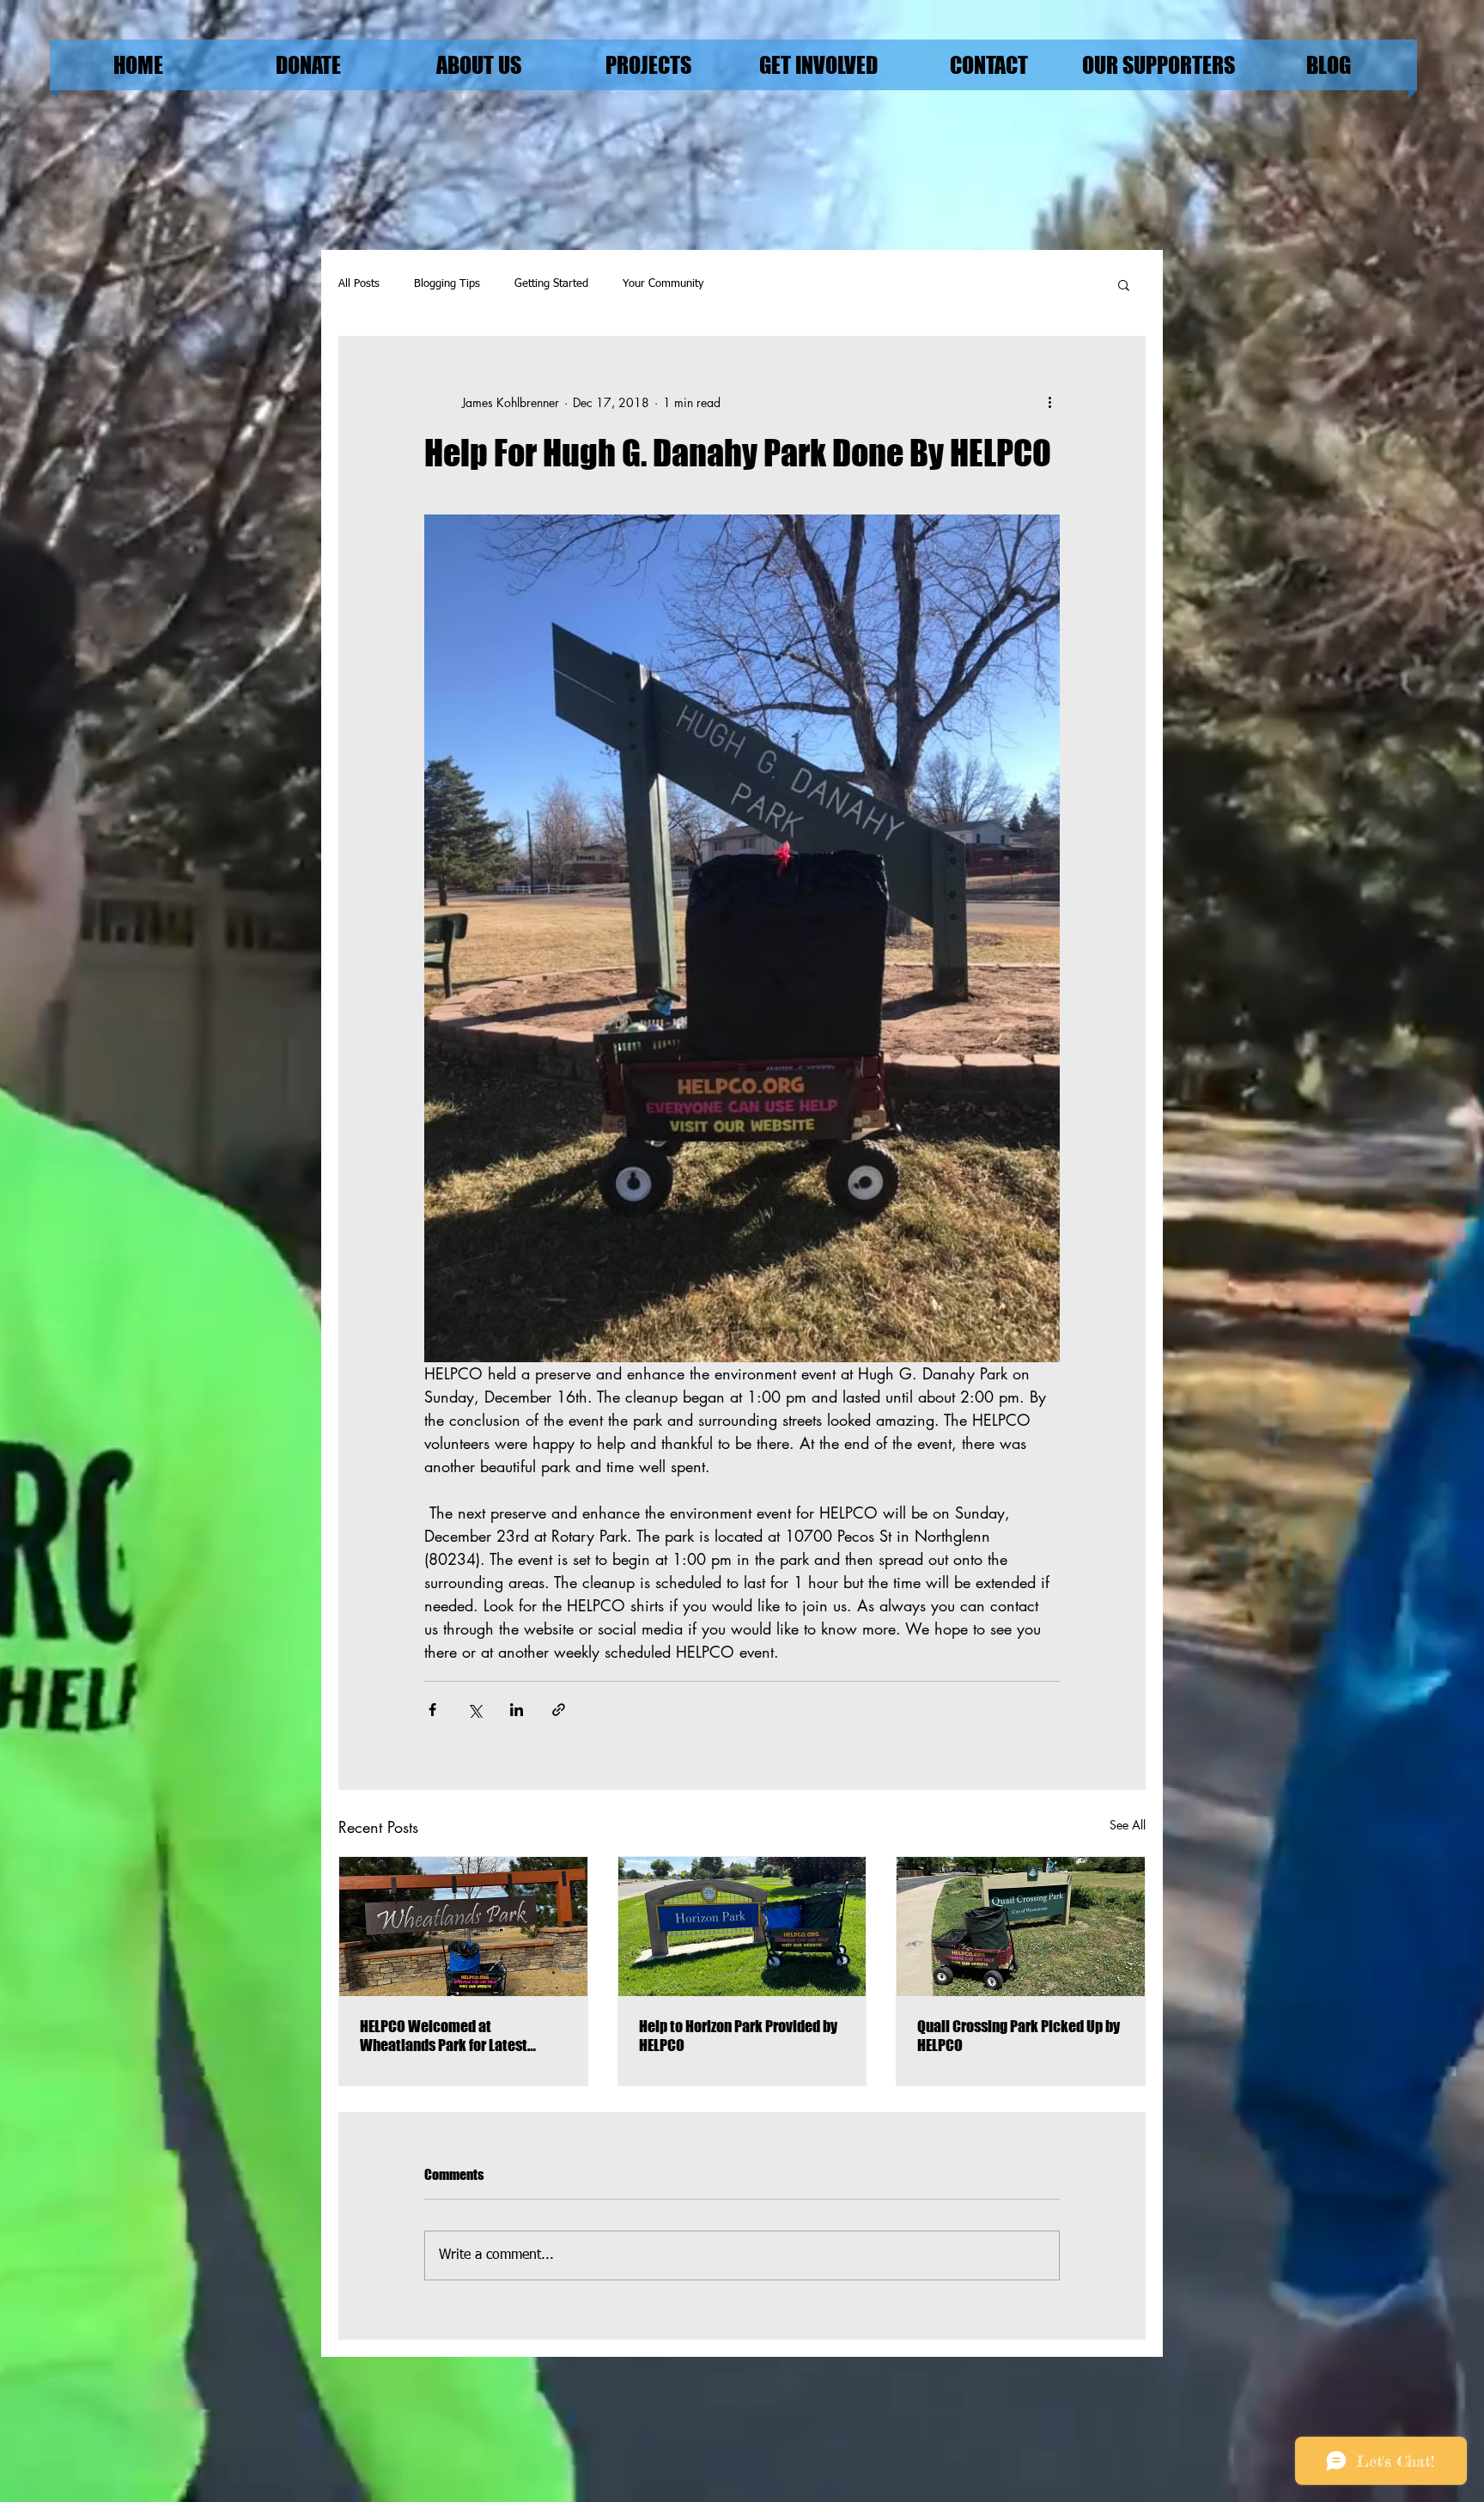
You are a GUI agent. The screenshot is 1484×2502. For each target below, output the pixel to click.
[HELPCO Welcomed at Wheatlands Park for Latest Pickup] (463, 1927)
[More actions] (1049, 402)
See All (1128, 1825)
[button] (1124, 284)
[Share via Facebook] (432, 1710)
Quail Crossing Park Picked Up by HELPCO (1019, 2036)
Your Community (663, 284)
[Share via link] (559, 1710)
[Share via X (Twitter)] (474, 1710)
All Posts (359, 284)
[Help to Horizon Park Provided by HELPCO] (742, 1927)
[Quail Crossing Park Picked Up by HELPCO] (1021, 1927)
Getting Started (551, 284)
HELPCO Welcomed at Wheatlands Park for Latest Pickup (444, 2036)
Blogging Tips (447, 284)
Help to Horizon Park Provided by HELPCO (738, 2036)
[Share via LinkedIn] (517, 1710)
